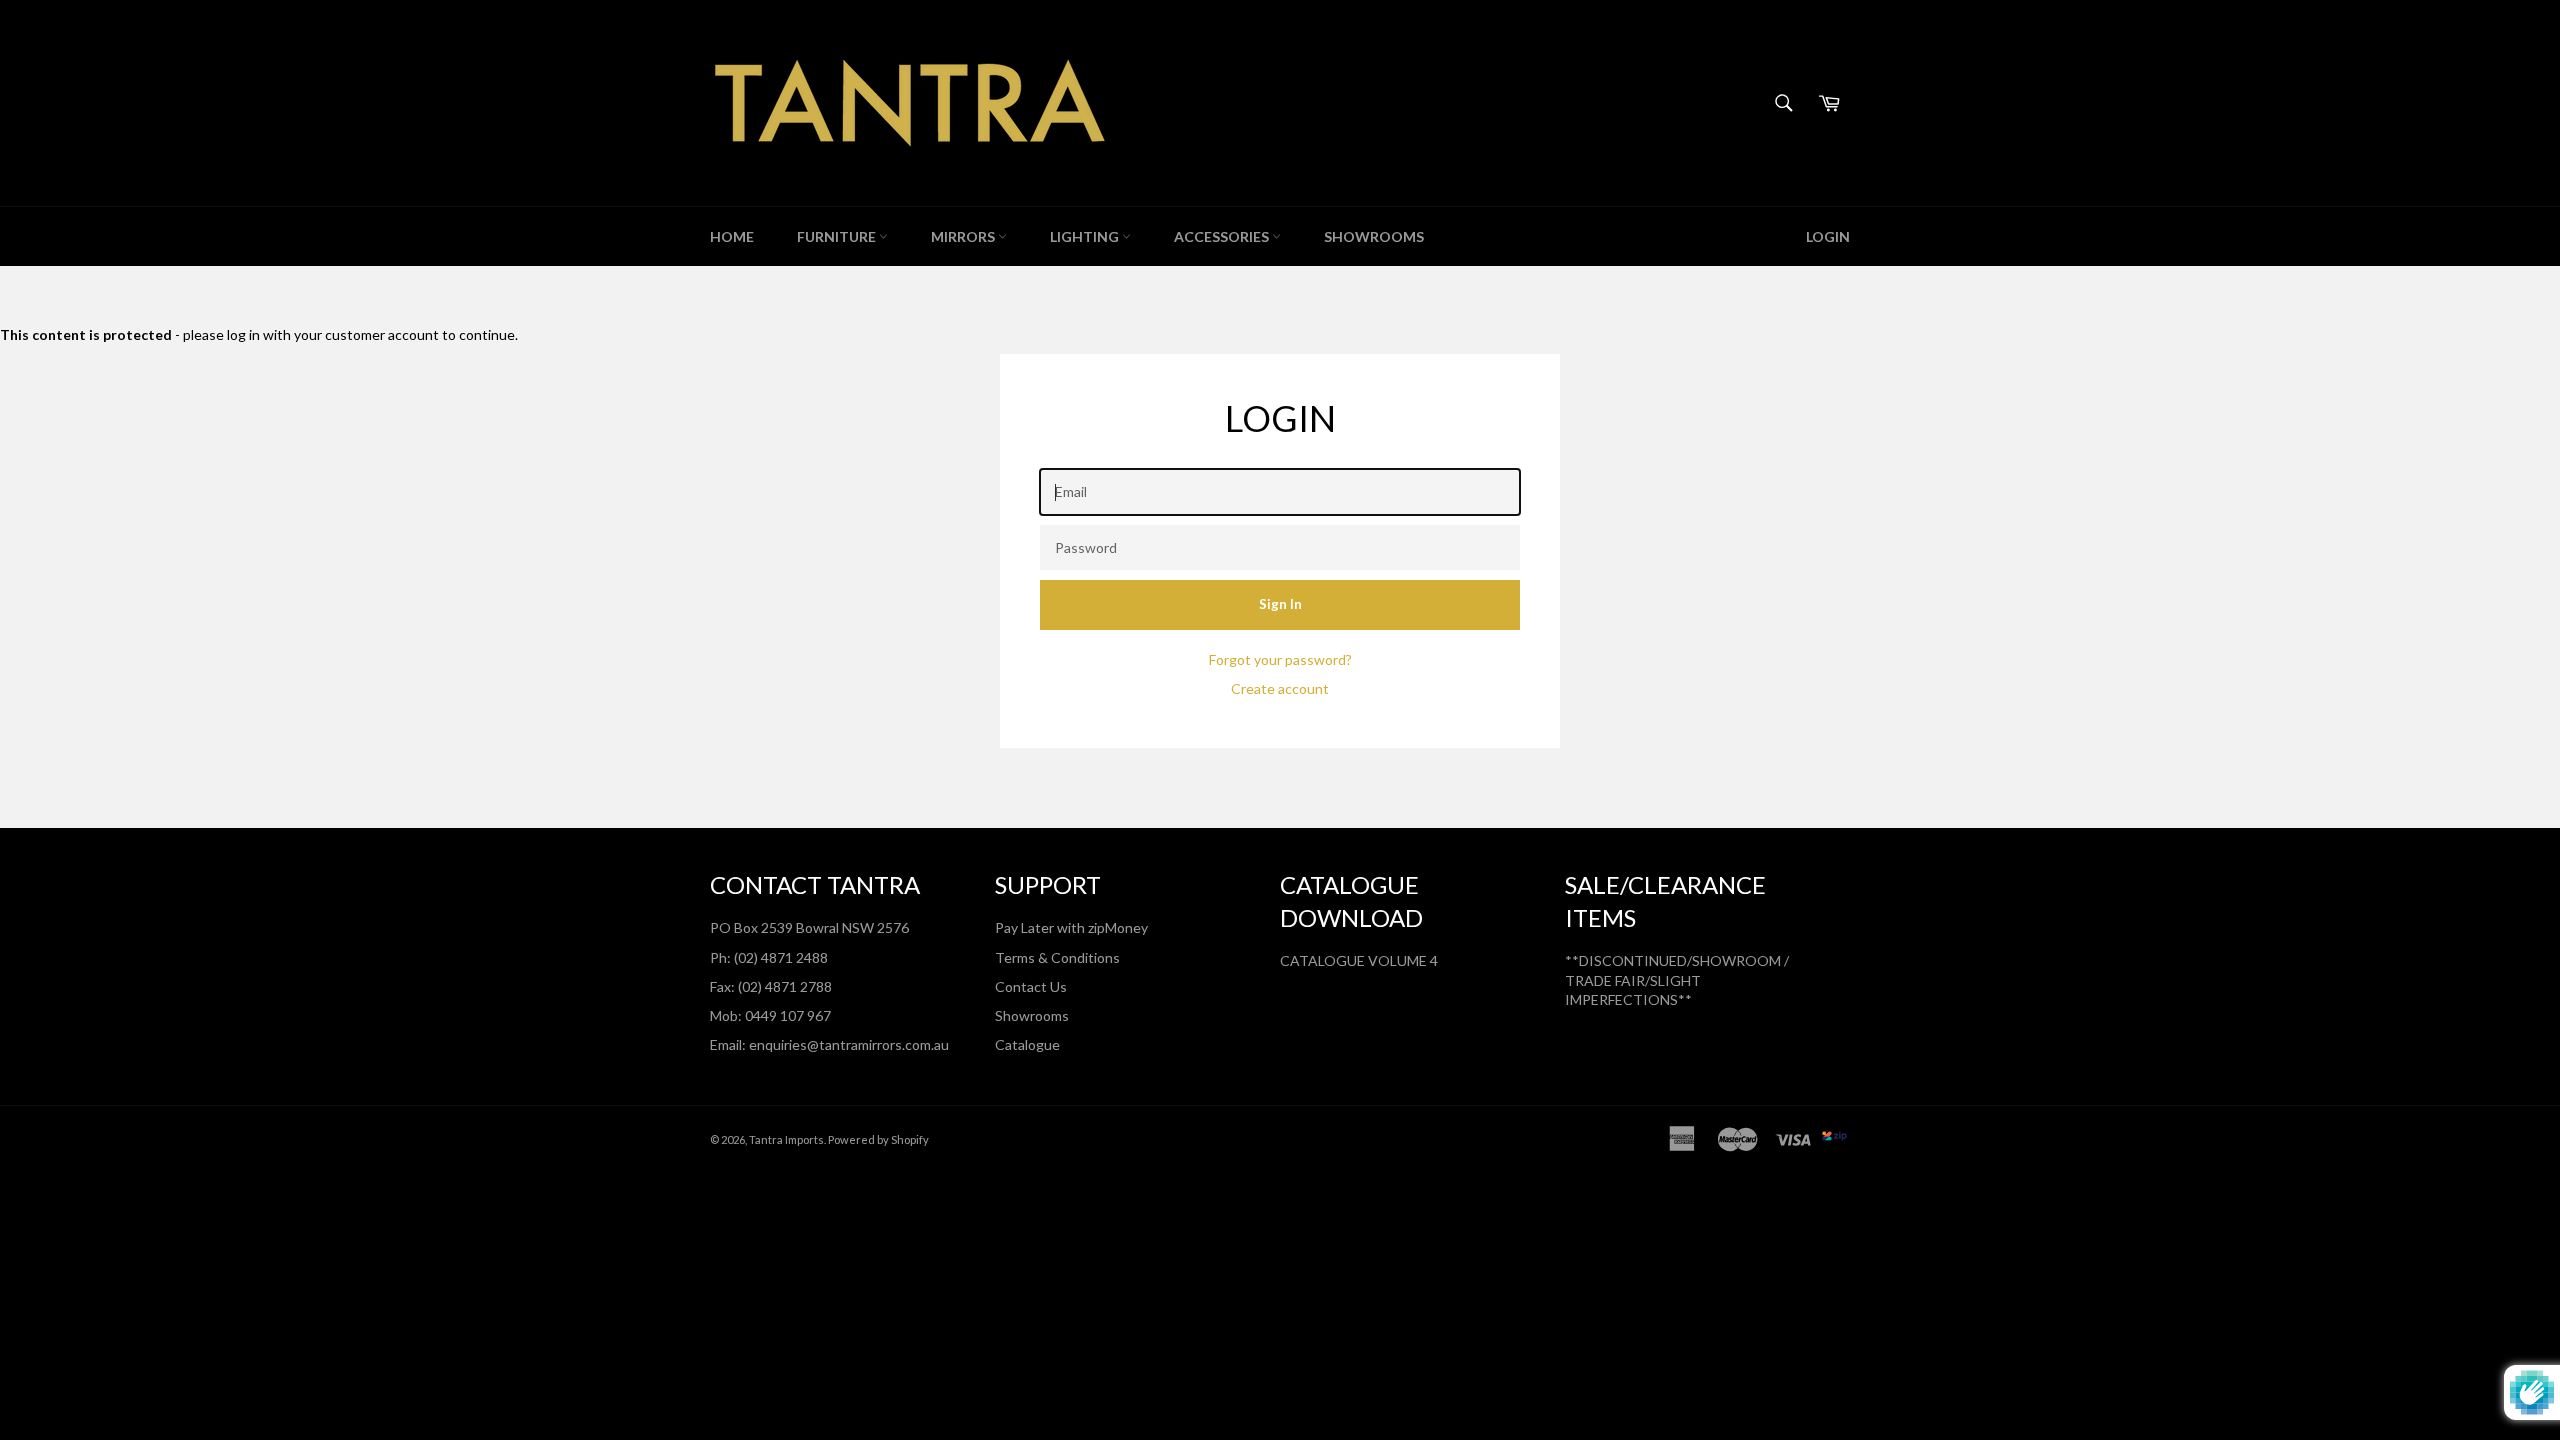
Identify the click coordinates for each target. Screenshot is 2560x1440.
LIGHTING (1086, 236)
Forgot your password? (1280, 659)
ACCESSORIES (1223, 236)
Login (1828, 236)
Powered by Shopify (878, 1139)
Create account (1280, 688)
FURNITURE (838, 236)
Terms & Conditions (1057, 957)
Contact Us (1031, 986)
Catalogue (1027, 1044)
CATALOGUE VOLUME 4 (1359, 960)
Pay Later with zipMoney (1071, 927)
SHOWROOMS (1374, 236)
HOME (732, 236)
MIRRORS (964, 236)
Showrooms (1032, 1015)
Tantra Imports (786, 1139)
